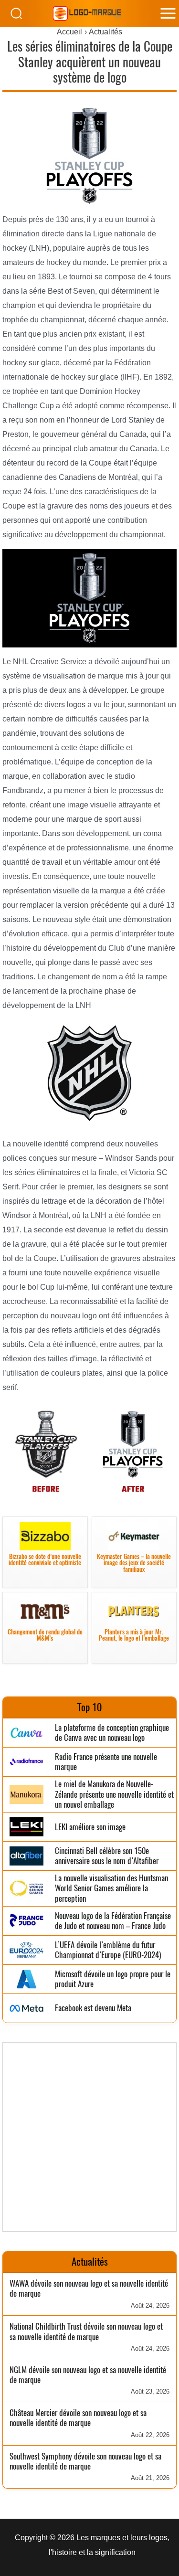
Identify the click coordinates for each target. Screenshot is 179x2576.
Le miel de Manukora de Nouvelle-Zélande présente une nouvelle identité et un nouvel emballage (114, 1794)
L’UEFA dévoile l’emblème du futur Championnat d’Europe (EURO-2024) (108, 1950)
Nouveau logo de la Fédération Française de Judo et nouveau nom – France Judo (113, 1921)
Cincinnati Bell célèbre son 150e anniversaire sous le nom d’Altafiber (107, 1856)
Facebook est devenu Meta (93, 2008)
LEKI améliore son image (90, 1827)
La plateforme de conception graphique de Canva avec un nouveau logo (112, 1733)
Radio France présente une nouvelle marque (106, 1762)
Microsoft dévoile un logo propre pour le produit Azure (113, 1979)
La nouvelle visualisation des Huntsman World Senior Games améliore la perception (111, 1888)
